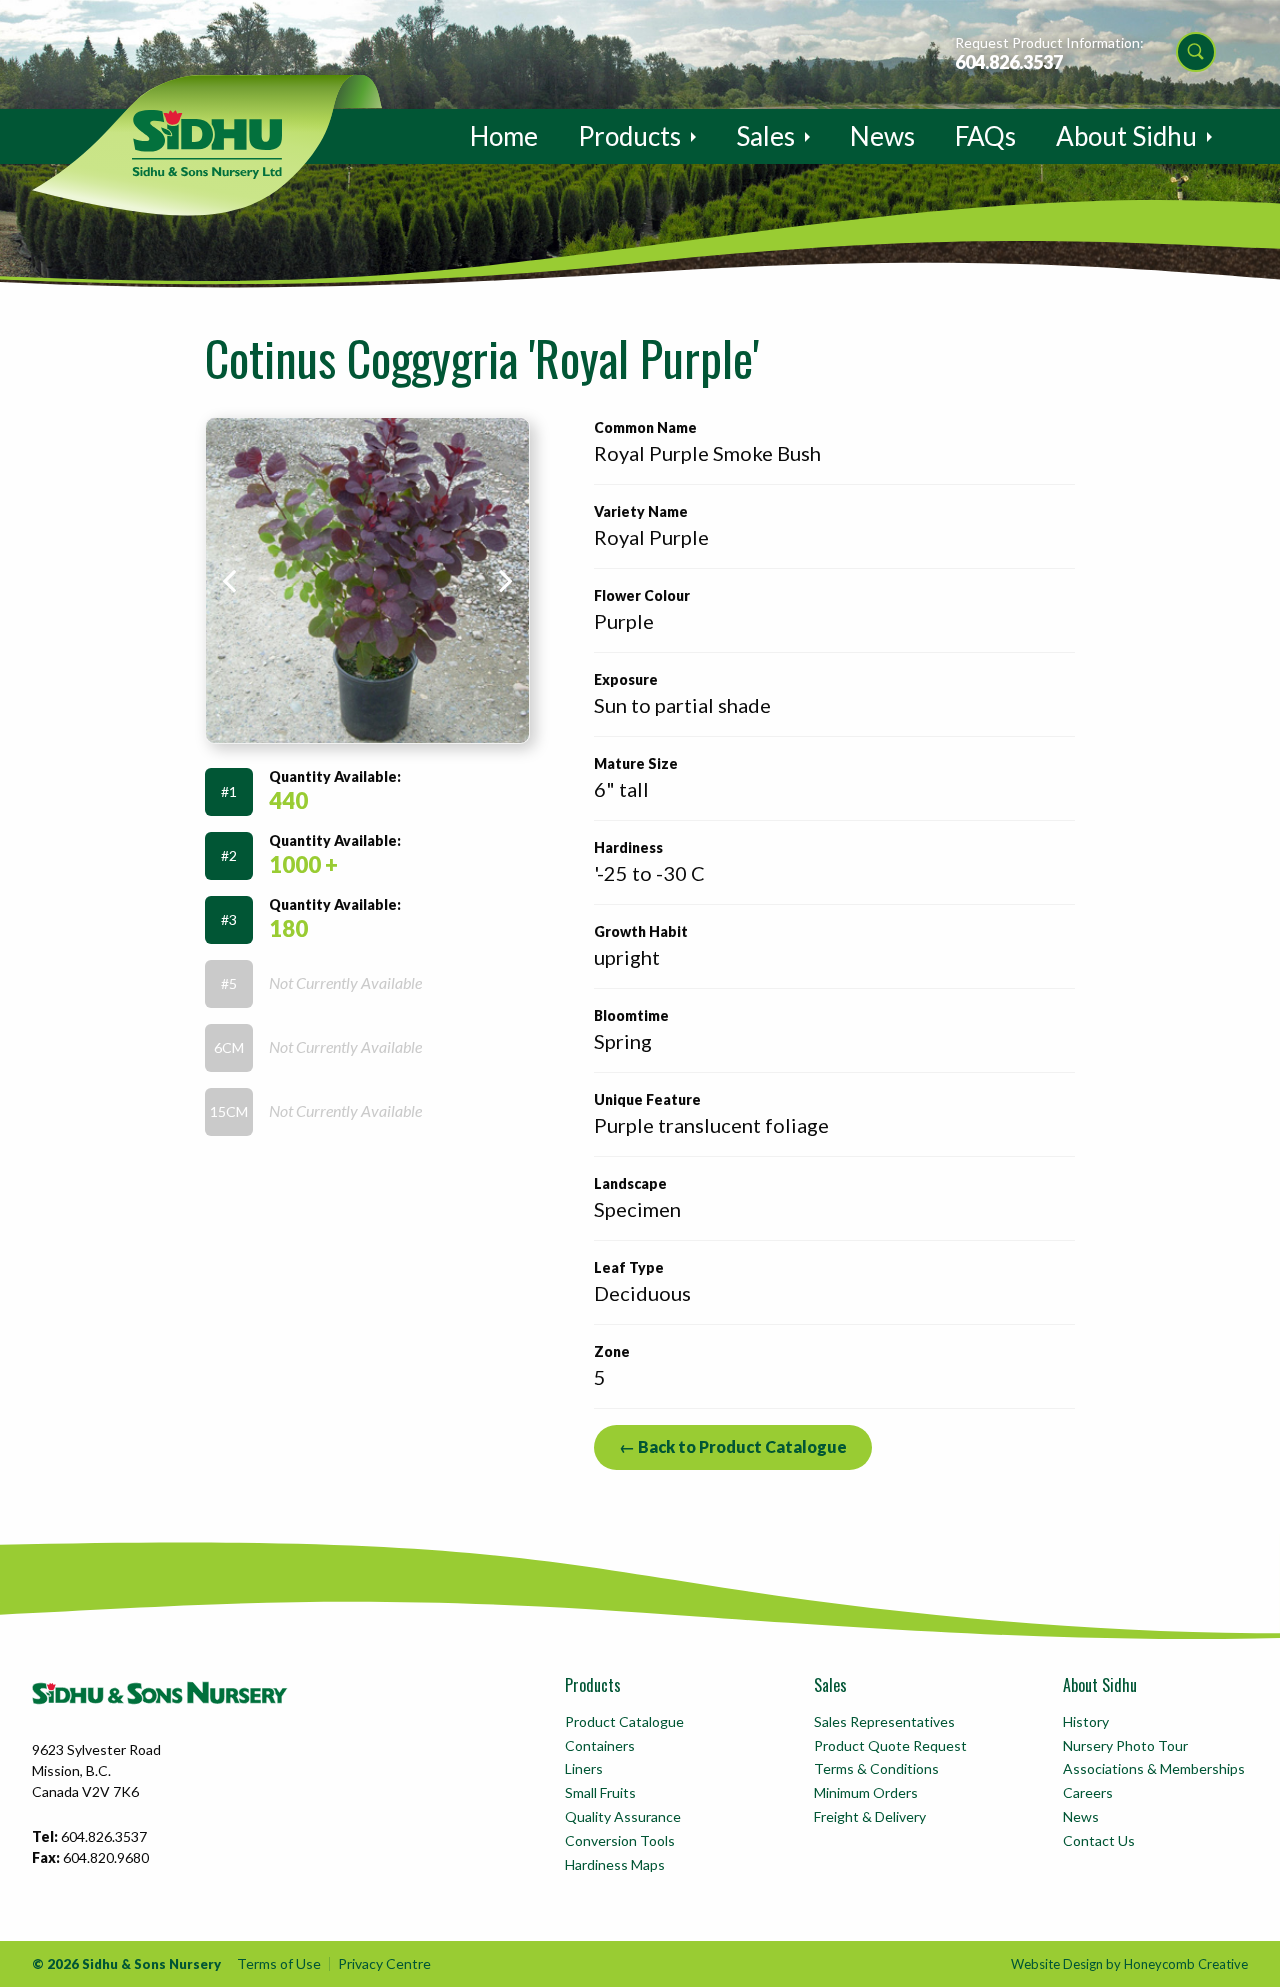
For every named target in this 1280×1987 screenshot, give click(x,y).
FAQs (985, 136)
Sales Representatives (884, 1721)
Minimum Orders (866, 1792)
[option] (367, 580)
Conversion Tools (620, 1840)
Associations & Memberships (1154, 1768)
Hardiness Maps (615, 1864)
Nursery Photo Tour (1125, 1745)
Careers (1088, 1792)
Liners (584, 1768)
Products (629, 136)
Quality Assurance (623, 1816)
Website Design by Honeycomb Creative (1129, 1964)
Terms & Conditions (876, 1768)
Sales (765, 136)
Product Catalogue (624, 1721)
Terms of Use (279, 1963)
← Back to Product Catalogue (733, 1446)
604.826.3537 (1009, 62)
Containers (600, 1745)
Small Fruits (600, 1792)
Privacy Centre (384, 1963)
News (882, 136)
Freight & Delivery (870, 1816)
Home (504, 136)
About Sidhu (1126, 136)
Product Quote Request (890, 1745)
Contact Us (1099, 1840)
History (1086, 1721)
